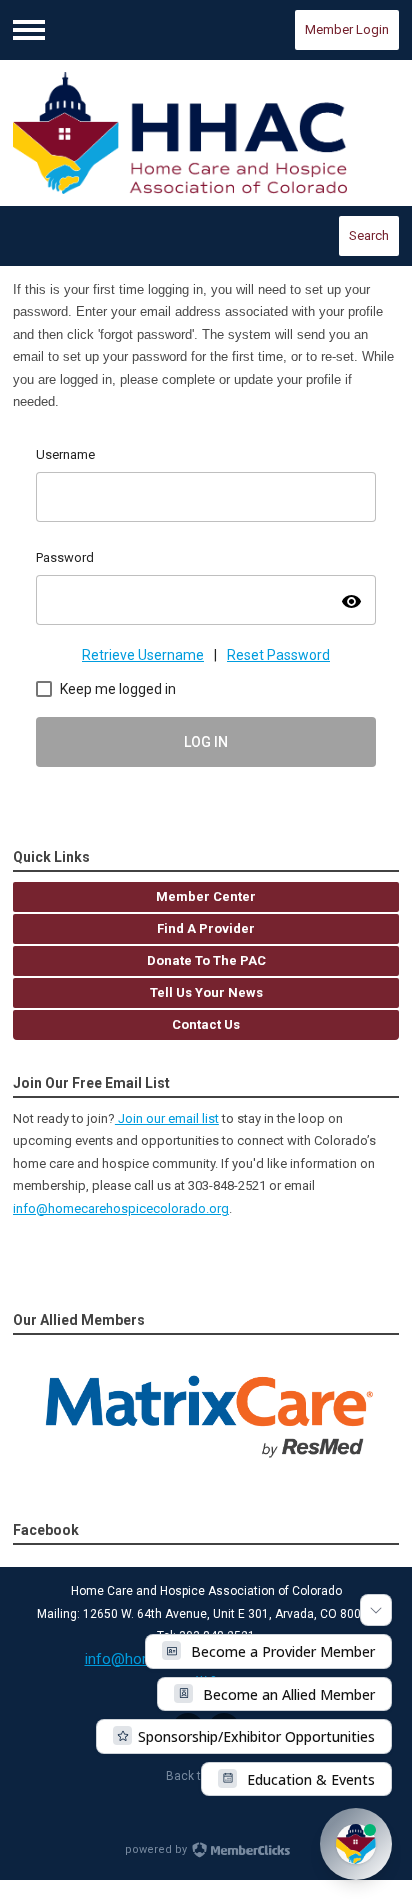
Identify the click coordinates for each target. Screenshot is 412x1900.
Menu (29, 30)
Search (369, 235)
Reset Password (278, 655)
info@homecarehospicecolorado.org (121, 1208)
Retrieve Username (143, 655)
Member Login (347, 29)
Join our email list (167, 1118)
